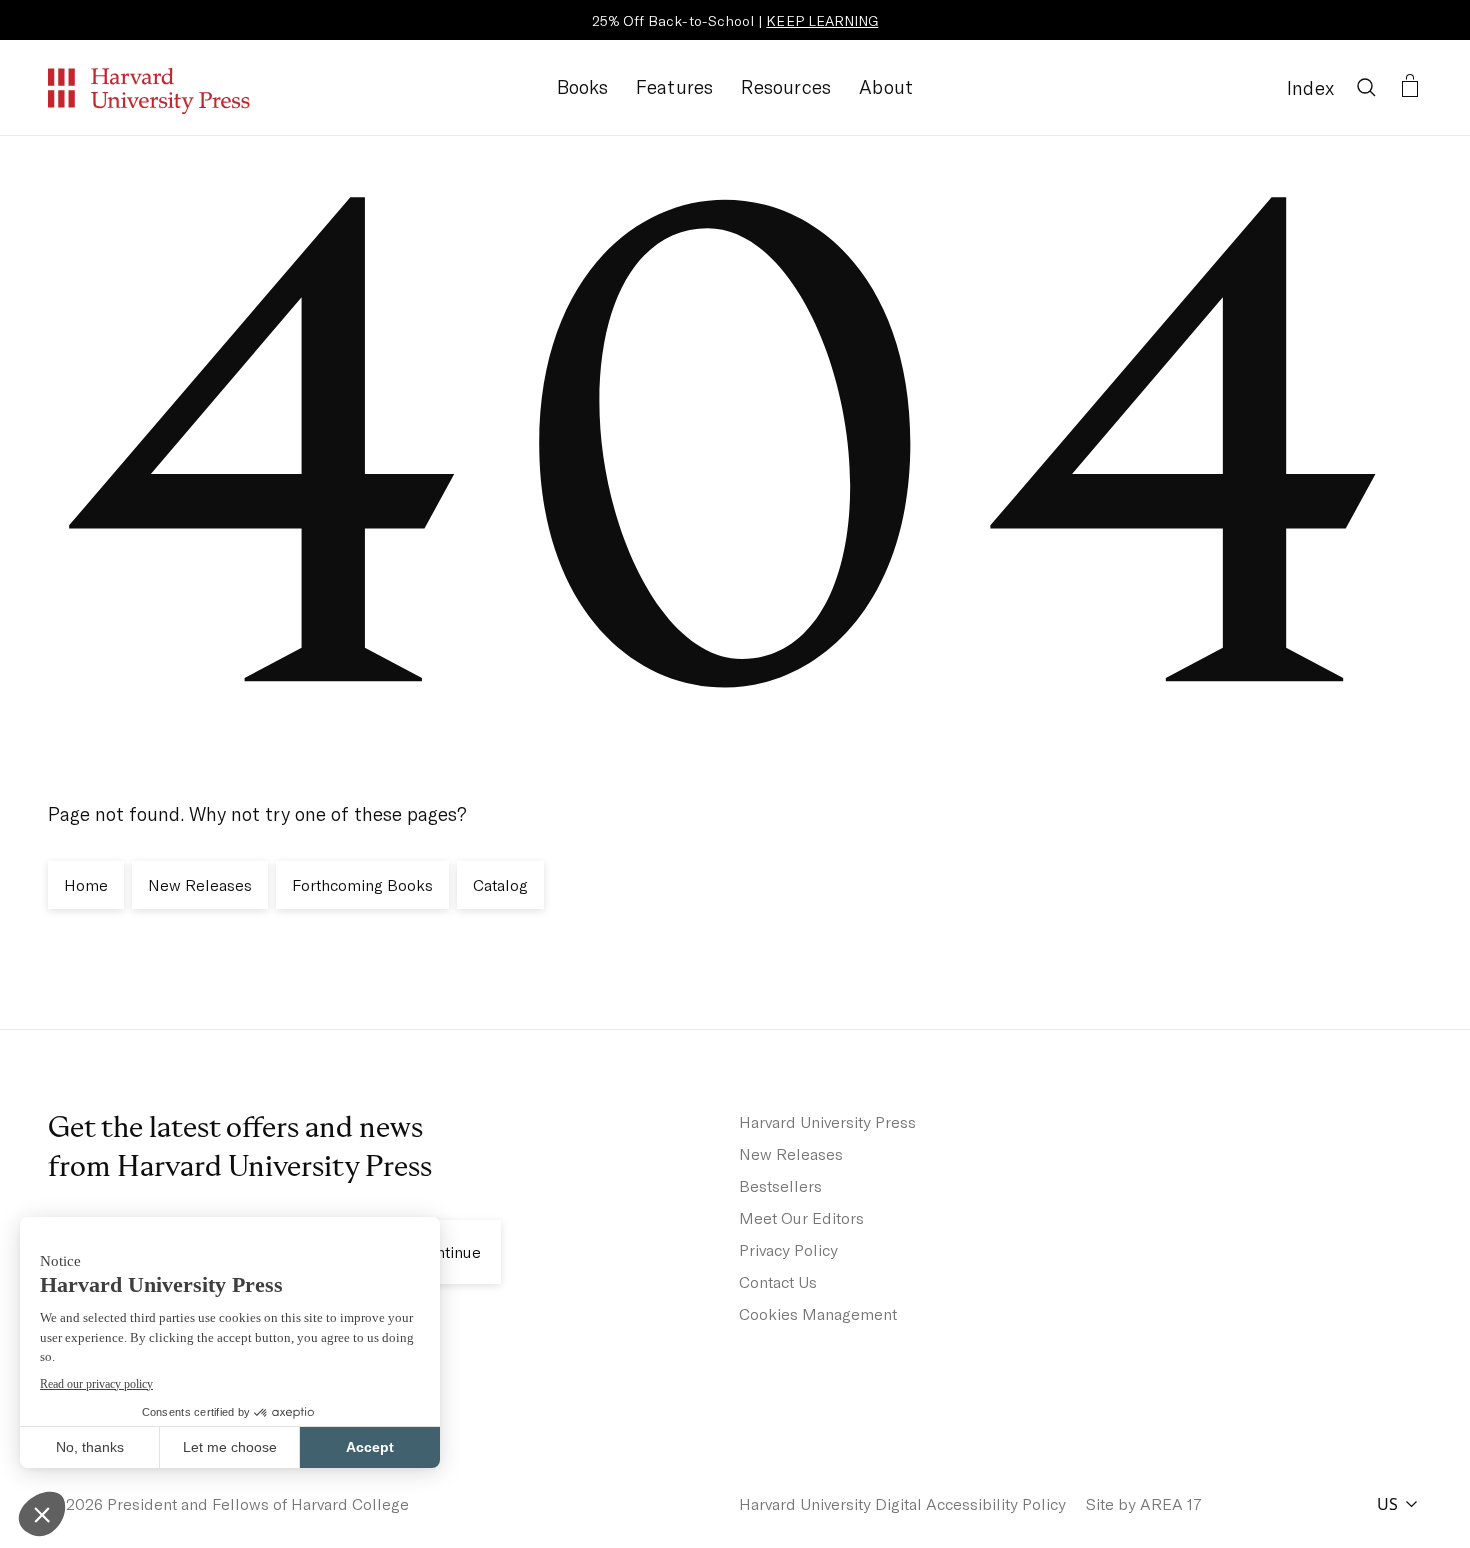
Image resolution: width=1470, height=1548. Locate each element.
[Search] (1366, 87)
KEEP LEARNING (822, 20)
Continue (448, 1251)
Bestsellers (780, 1185)
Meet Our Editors (801, 1217)
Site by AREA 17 (1144, 1503)
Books (582, 86)
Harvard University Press (827, 1121)
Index (1310, 87)
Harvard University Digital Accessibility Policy (902, 1503)
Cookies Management (818, 1313)
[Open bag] (1410, 87)
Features (675, 86)
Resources (786, 86)
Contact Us (778, 1281)
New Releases (791, 1153)
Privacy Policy (788, 1249)
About (886, 86)
